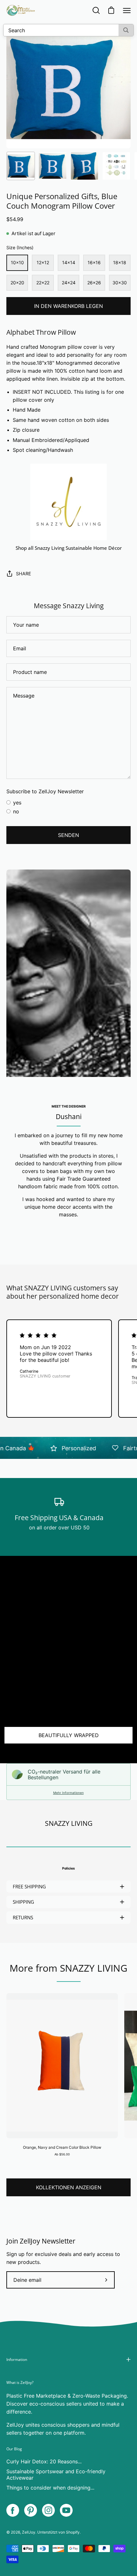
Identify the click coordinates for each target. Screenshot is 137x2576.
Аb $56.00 (62, 2154)
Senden (68, 835)
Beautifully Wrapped (69, 1735)
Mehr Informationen (68, 1793)
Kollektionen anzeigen (69, 2187)
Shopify (73, 2532)
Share (24, 574)
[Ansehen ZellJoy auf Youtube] (66, 2510)
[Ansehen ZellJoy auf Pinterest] (31, 2510)
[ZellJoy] (21, 10)
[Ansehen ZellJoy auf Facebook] (13, 2510)
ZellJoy (29, 2532)
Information (17, 2359)
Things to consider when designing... (50, 2488)
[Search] (126, 30)
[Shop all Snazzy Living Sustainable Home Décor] (68, 502)
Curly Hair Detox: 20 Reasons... (44, 2461)
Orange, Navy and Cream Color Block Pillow (62, 2147)
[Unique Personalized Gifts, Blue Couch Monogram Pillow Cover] (21, 166)
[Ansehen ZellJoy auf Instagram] (48, 2510)
